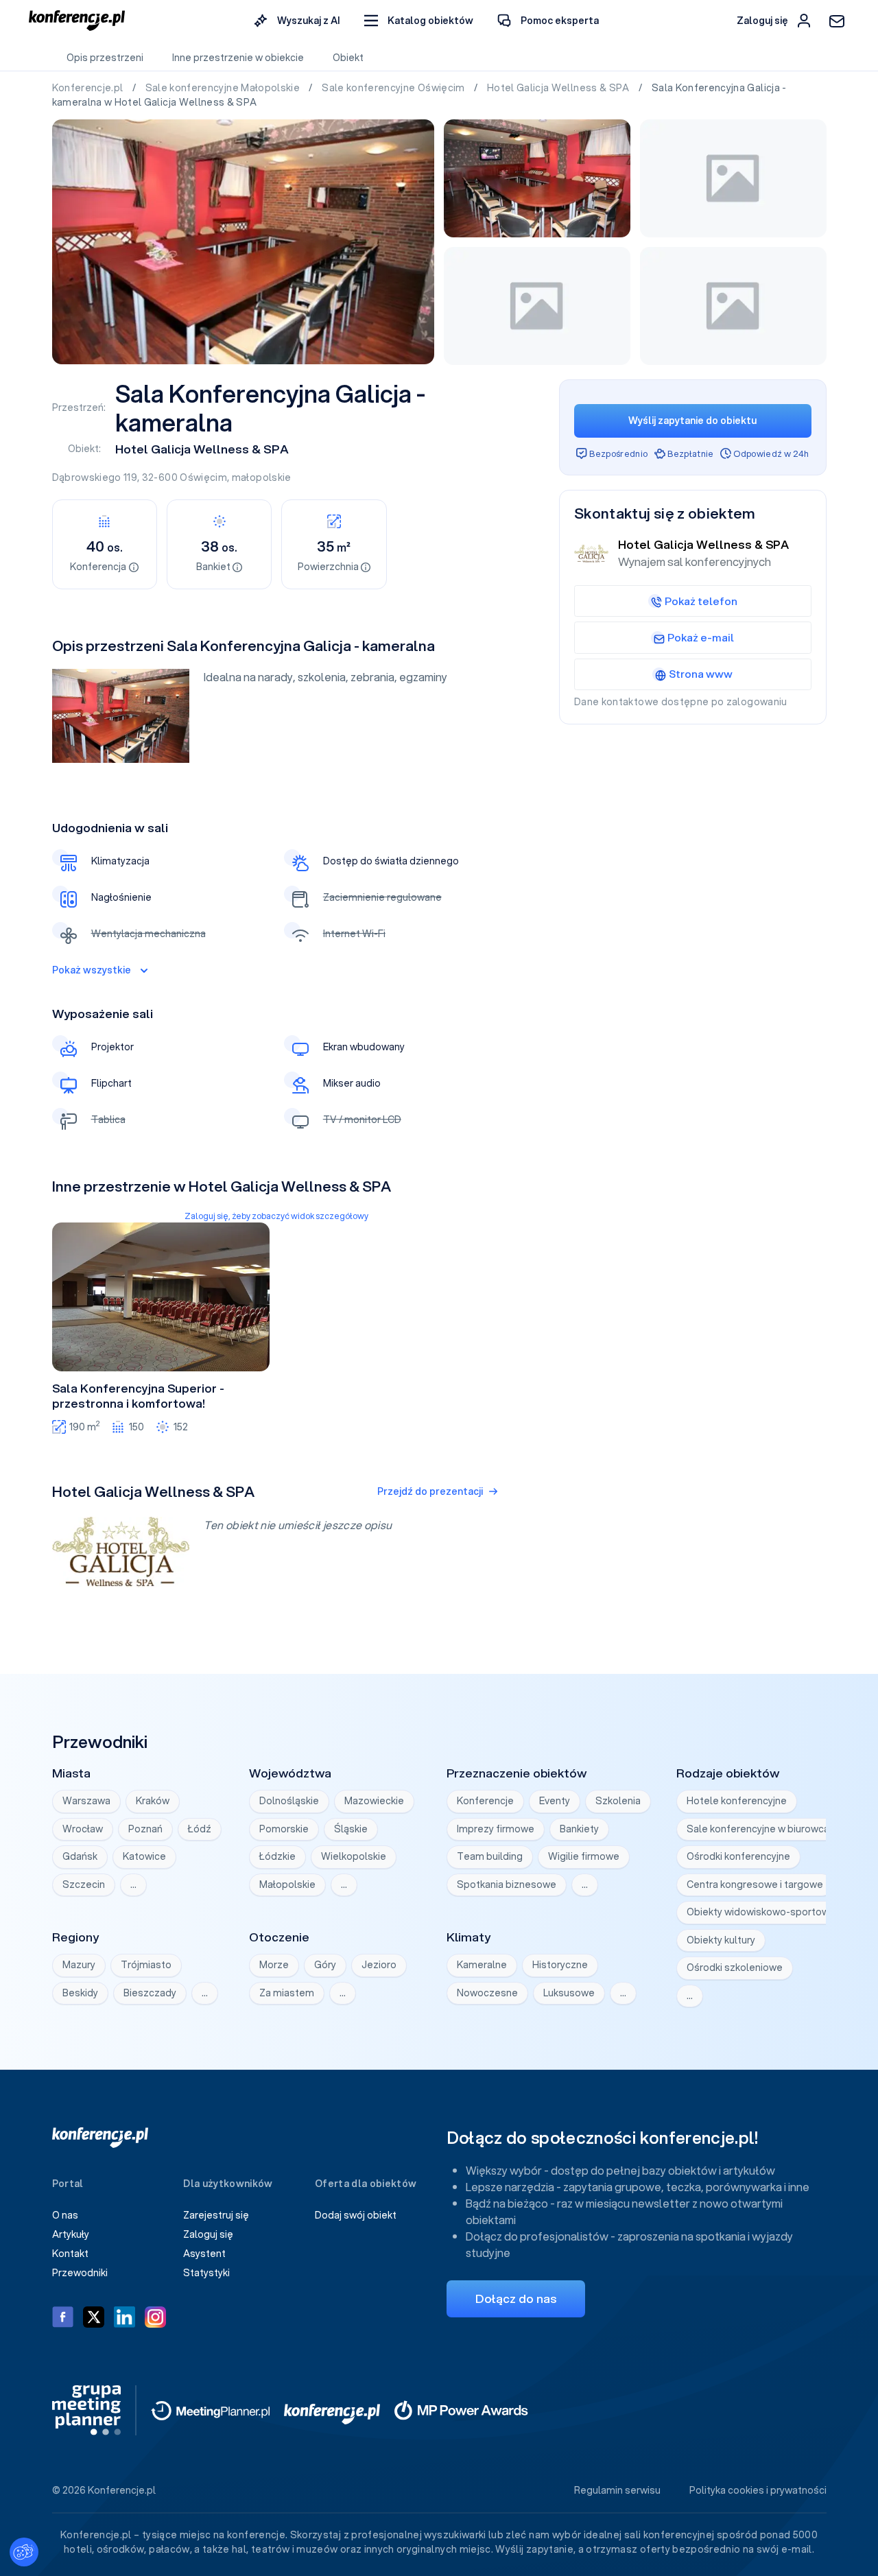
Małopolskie (287, 1884)
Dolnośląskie (289, 1801)
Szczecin (84, 1884)
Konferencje (485, 1801)
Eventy (555, 1801)
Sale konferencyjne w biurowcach (763, 1829)
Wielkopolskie (354, 1856)
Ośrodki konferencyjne (738, 1856)
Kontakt (70, 2254)
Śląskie (351, 1829)
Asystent (204, 2254)
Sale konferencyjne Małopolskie (224, 88)
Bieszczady (150, 1993)
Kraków (153, 1801)
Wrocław (83, 1829)
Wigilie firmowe (584, 1856)
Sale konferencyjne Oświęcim (394, 88)
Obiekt (348, 58)
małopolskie (262, 477)
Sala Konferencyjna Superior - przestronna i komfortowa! (138, 1396)
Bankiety (579, 1829)
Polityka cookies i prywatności (758, 2490)
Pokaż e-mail (701, 637)
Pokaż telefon (701, 601)
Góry (325, 1965)
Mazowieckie (374, 1801)
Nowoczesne (487, 1993)
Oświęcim (203, 477)
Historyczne (560, 1965)
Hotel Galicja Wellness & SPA (559, 88)
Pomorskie (284, 1829)
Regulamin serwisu (617, 2490)
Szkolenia (618, 1801)
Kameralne (482, 1965)
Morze (274, 1965)
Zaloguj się (208, 2234)
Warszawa (86, 1801)
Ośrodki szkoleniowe (735, 1968)
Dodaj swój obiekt (356, 2215)
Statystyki (206, 2273)
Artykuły (71, 2234)
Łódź (200, 1829)
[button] (419, 21)
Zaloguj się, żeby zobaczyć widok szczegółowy (276, 1216)
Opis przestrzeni (105, 58)
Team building (490, 1856)
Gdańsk (80, 1856)
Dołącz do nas (516, 2299)
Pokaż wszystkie (92, 970)
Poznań (145, 1829)
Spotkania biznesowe (507, 1884)
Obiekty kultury (721, 1940)
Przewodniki (80, 2273)
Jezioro (379, 1965)
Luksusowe (569, 1993)
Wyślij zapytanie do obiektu (692, 421)
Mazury (79, 1965)
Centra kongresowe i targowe (755, 1884)
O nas (65, 2215)
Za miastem (287, 1993)
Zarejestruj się (216, 2215)
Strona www (701, 674)
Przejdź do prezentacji (430, 1491)
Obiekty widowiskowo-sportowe (761, 1912)
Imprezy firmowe (496, 1829)
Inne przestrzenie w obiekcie (238, 58)
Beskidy (80, 1993)
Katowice (144, 1856)
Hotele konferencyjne (737, 1801)
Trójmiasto (146, 1965)
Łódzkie (277, 1856)
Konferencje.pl (89, 88)
